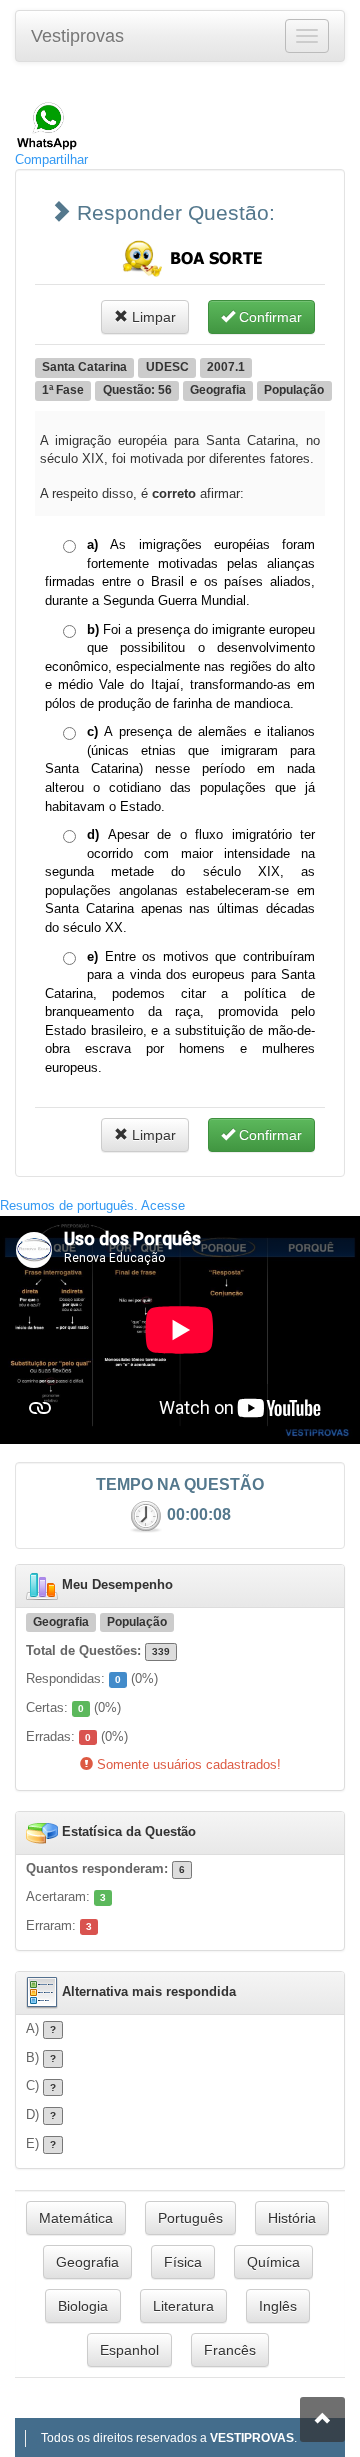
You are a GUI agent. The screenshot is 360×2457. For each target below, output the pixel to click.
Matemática (76, 2218)
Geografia (87, 2262)
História (292, 2218)
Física (183, 2262)
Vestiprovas (77, 36)
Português (190, 2218)
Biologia (83, 2306)
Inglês (278, 2306)
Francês (230, 2350)
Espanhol (129, 2350)
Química (273, 2262)
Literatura (183, 2306)
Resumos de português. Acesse (92, 1205)
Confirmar (268, 317)
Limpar (152, 317)
